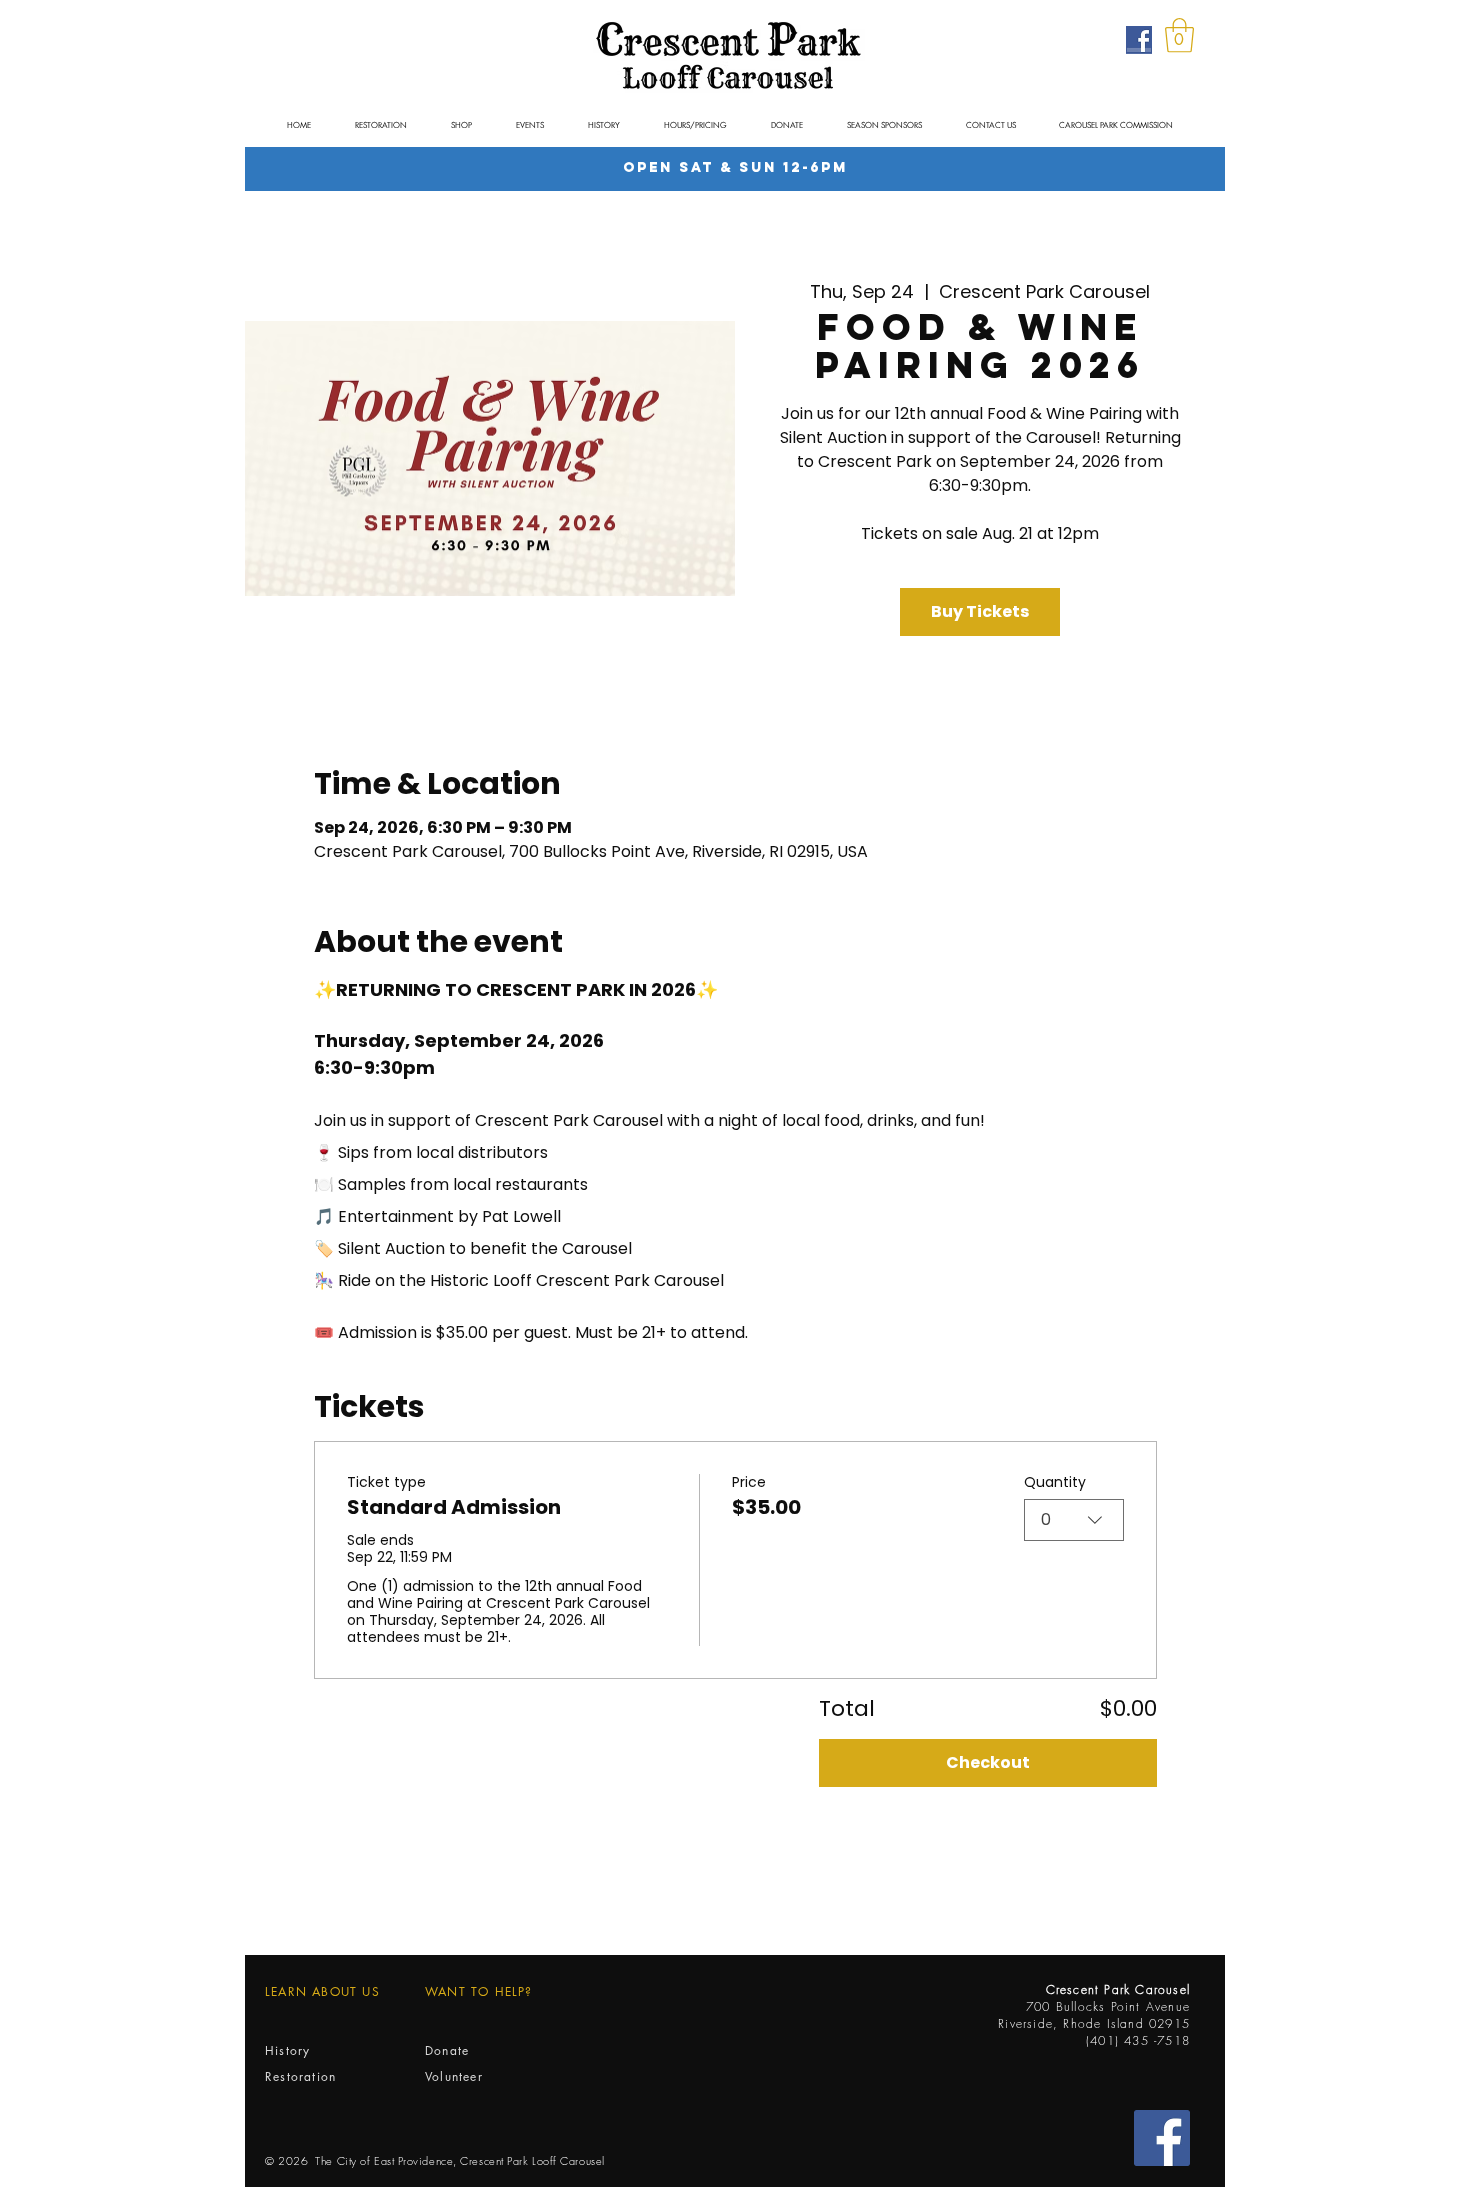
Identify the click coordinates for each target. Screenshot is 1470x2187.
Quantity (1055, 1482)
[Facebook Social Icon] (1162, 2138)
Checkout (988, 1762)
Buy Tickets (980, 611)
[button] (1179, 35)
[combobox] (1074, 1520)
